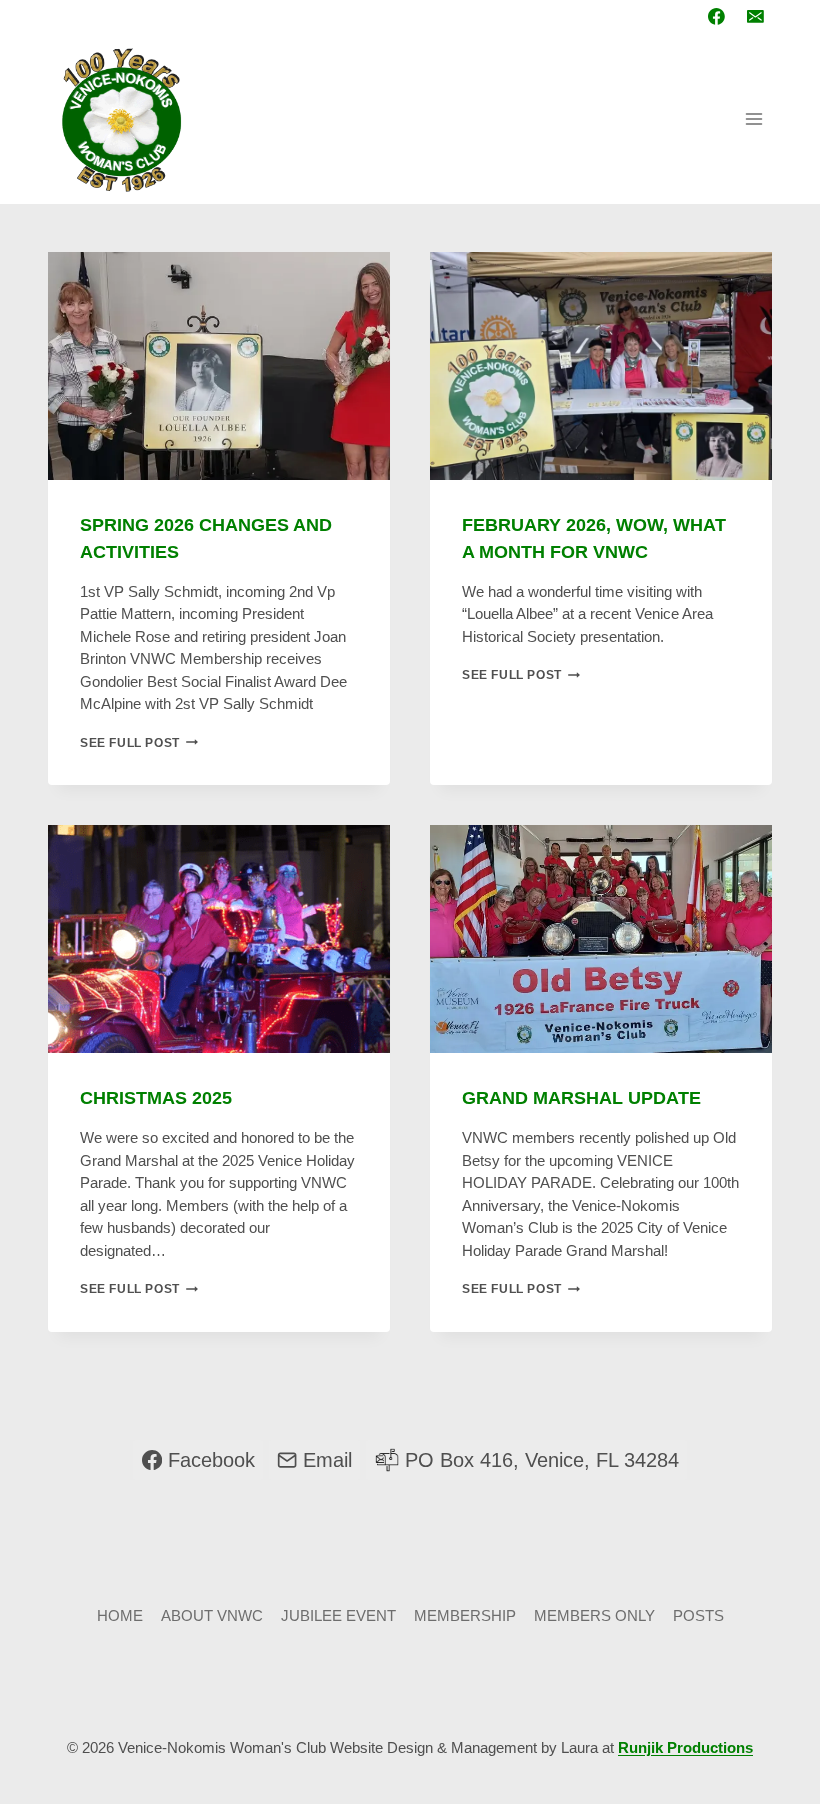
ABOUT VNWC (212, 1615)
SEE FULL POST (139, 743)
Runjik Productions (685, 1747)
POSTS (698, 1615)
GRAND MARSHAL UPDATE (581, 1098)
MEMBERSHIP (465, 1615)
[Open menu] (753, 118)
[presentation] (219, 366)
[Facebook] (717, 17)
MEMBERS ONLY (594, 1615)
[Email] (755, 17)
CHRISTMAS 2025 (156, 1098)
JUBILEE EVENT (338, 1615)
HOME (120, 1615)
